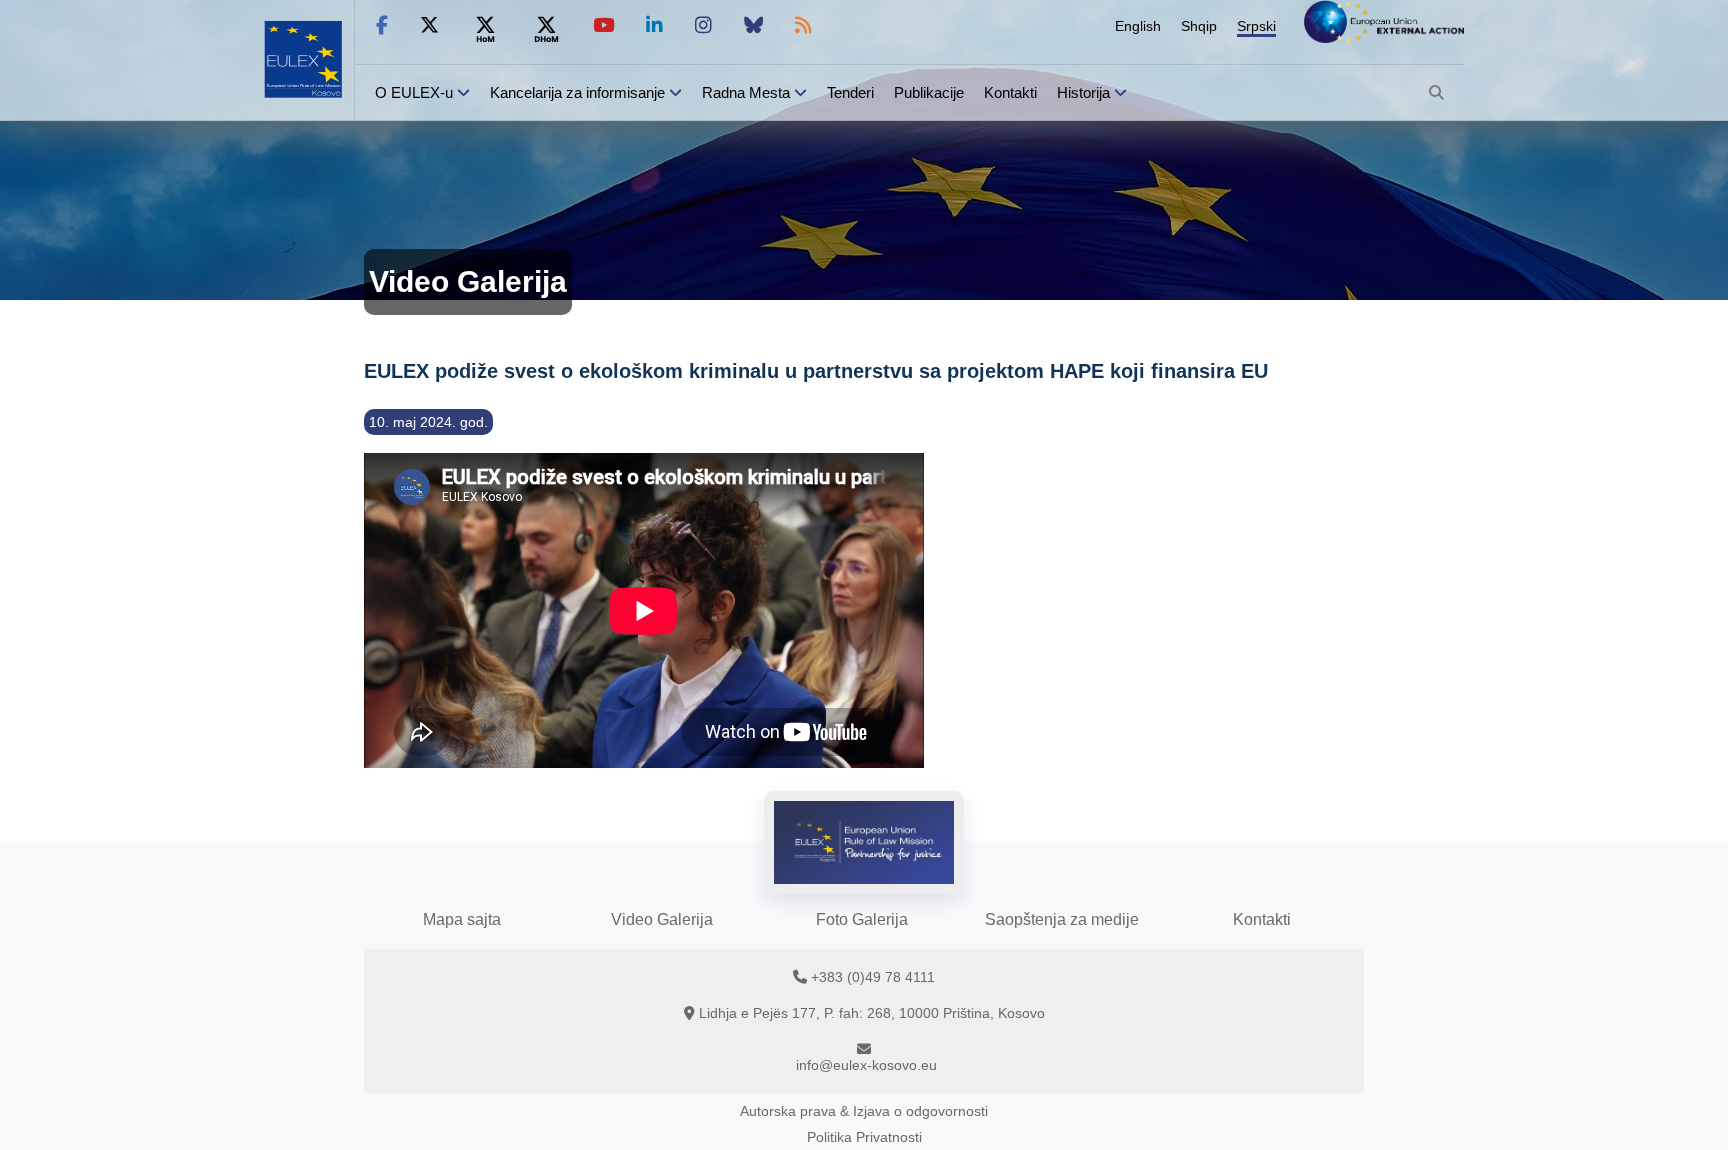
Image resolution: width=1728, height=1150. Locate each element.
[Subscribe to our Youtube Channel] (603, 25)
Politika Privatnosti (864, 1137)
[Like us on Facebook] (382, 25)
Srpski (1256, 26)
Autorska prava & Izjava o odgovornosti (864, 1111)
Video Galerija (662, 919)
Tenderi (850, 92)
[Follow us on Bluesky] (753, 25)
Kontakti (1010, 92)
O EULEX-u (414, 92)
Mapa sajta (462, 919)
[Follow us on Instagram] (703, 25)
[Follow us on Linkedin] (654, 25)
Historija (1083, 92)
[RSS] (803, 25)
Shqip (1199, 26)
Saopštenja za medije (1062, 919)
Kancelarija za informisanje (579, 92)
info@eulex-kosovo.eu (866, 1065)
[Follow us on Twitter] (429, 25)
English (1138, 26)
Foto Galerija (862, 919)
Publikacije (929, 92)
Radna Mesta (746, 92)
